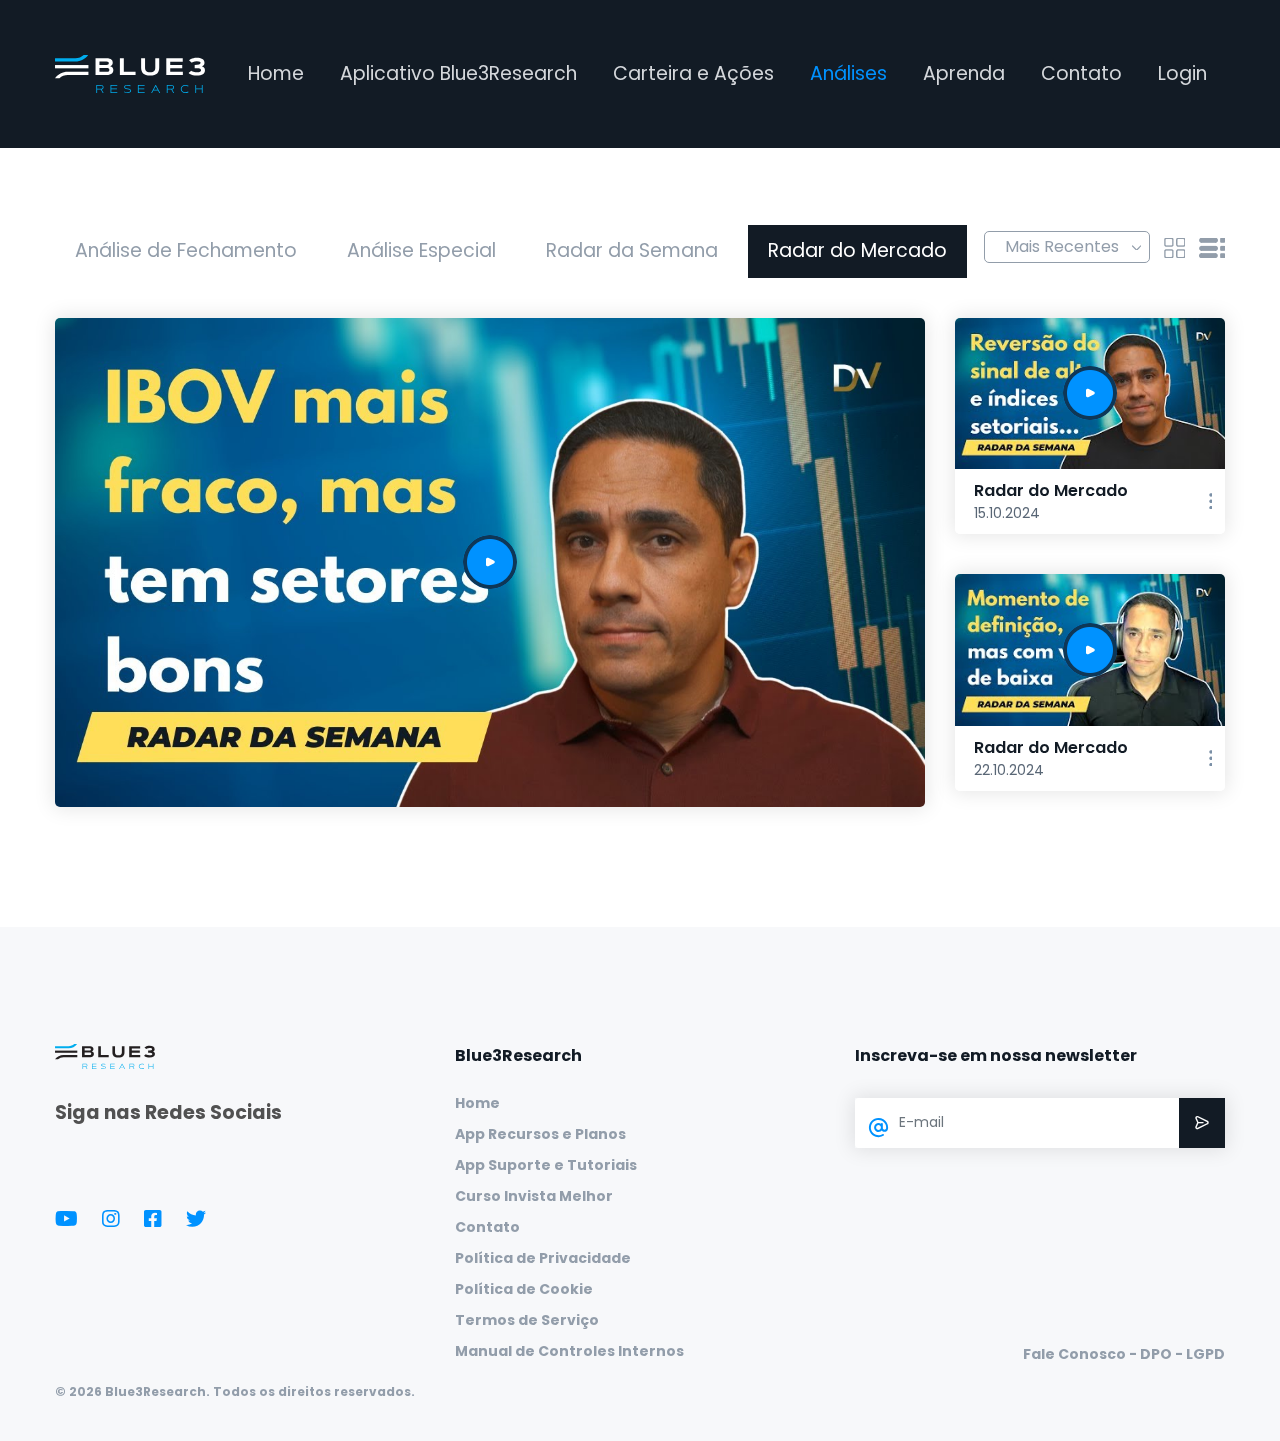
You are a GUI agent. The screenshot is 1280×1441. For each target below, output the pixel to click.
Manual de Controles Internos (569, 1351)
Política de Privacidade (543, 1258)
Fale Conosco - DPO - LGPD (1124, 1354)
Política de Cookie (524, 1289)
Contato (1081, 73)
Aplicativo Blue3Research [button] (458, 73)
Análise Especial (421, 250)
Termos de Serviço (527, 1320)
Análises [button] (848, 73)
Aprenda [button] (964, 73)
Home (276, 73)
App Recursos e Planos (540, 1134)
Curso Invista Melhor (534, 1196)
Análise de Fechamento (186, 250)
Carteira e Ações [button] (693, 73)
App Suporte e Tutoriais (546, 1165)
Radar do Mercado (857, 250)
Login (1182, 73)
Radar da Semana (632, 250)
